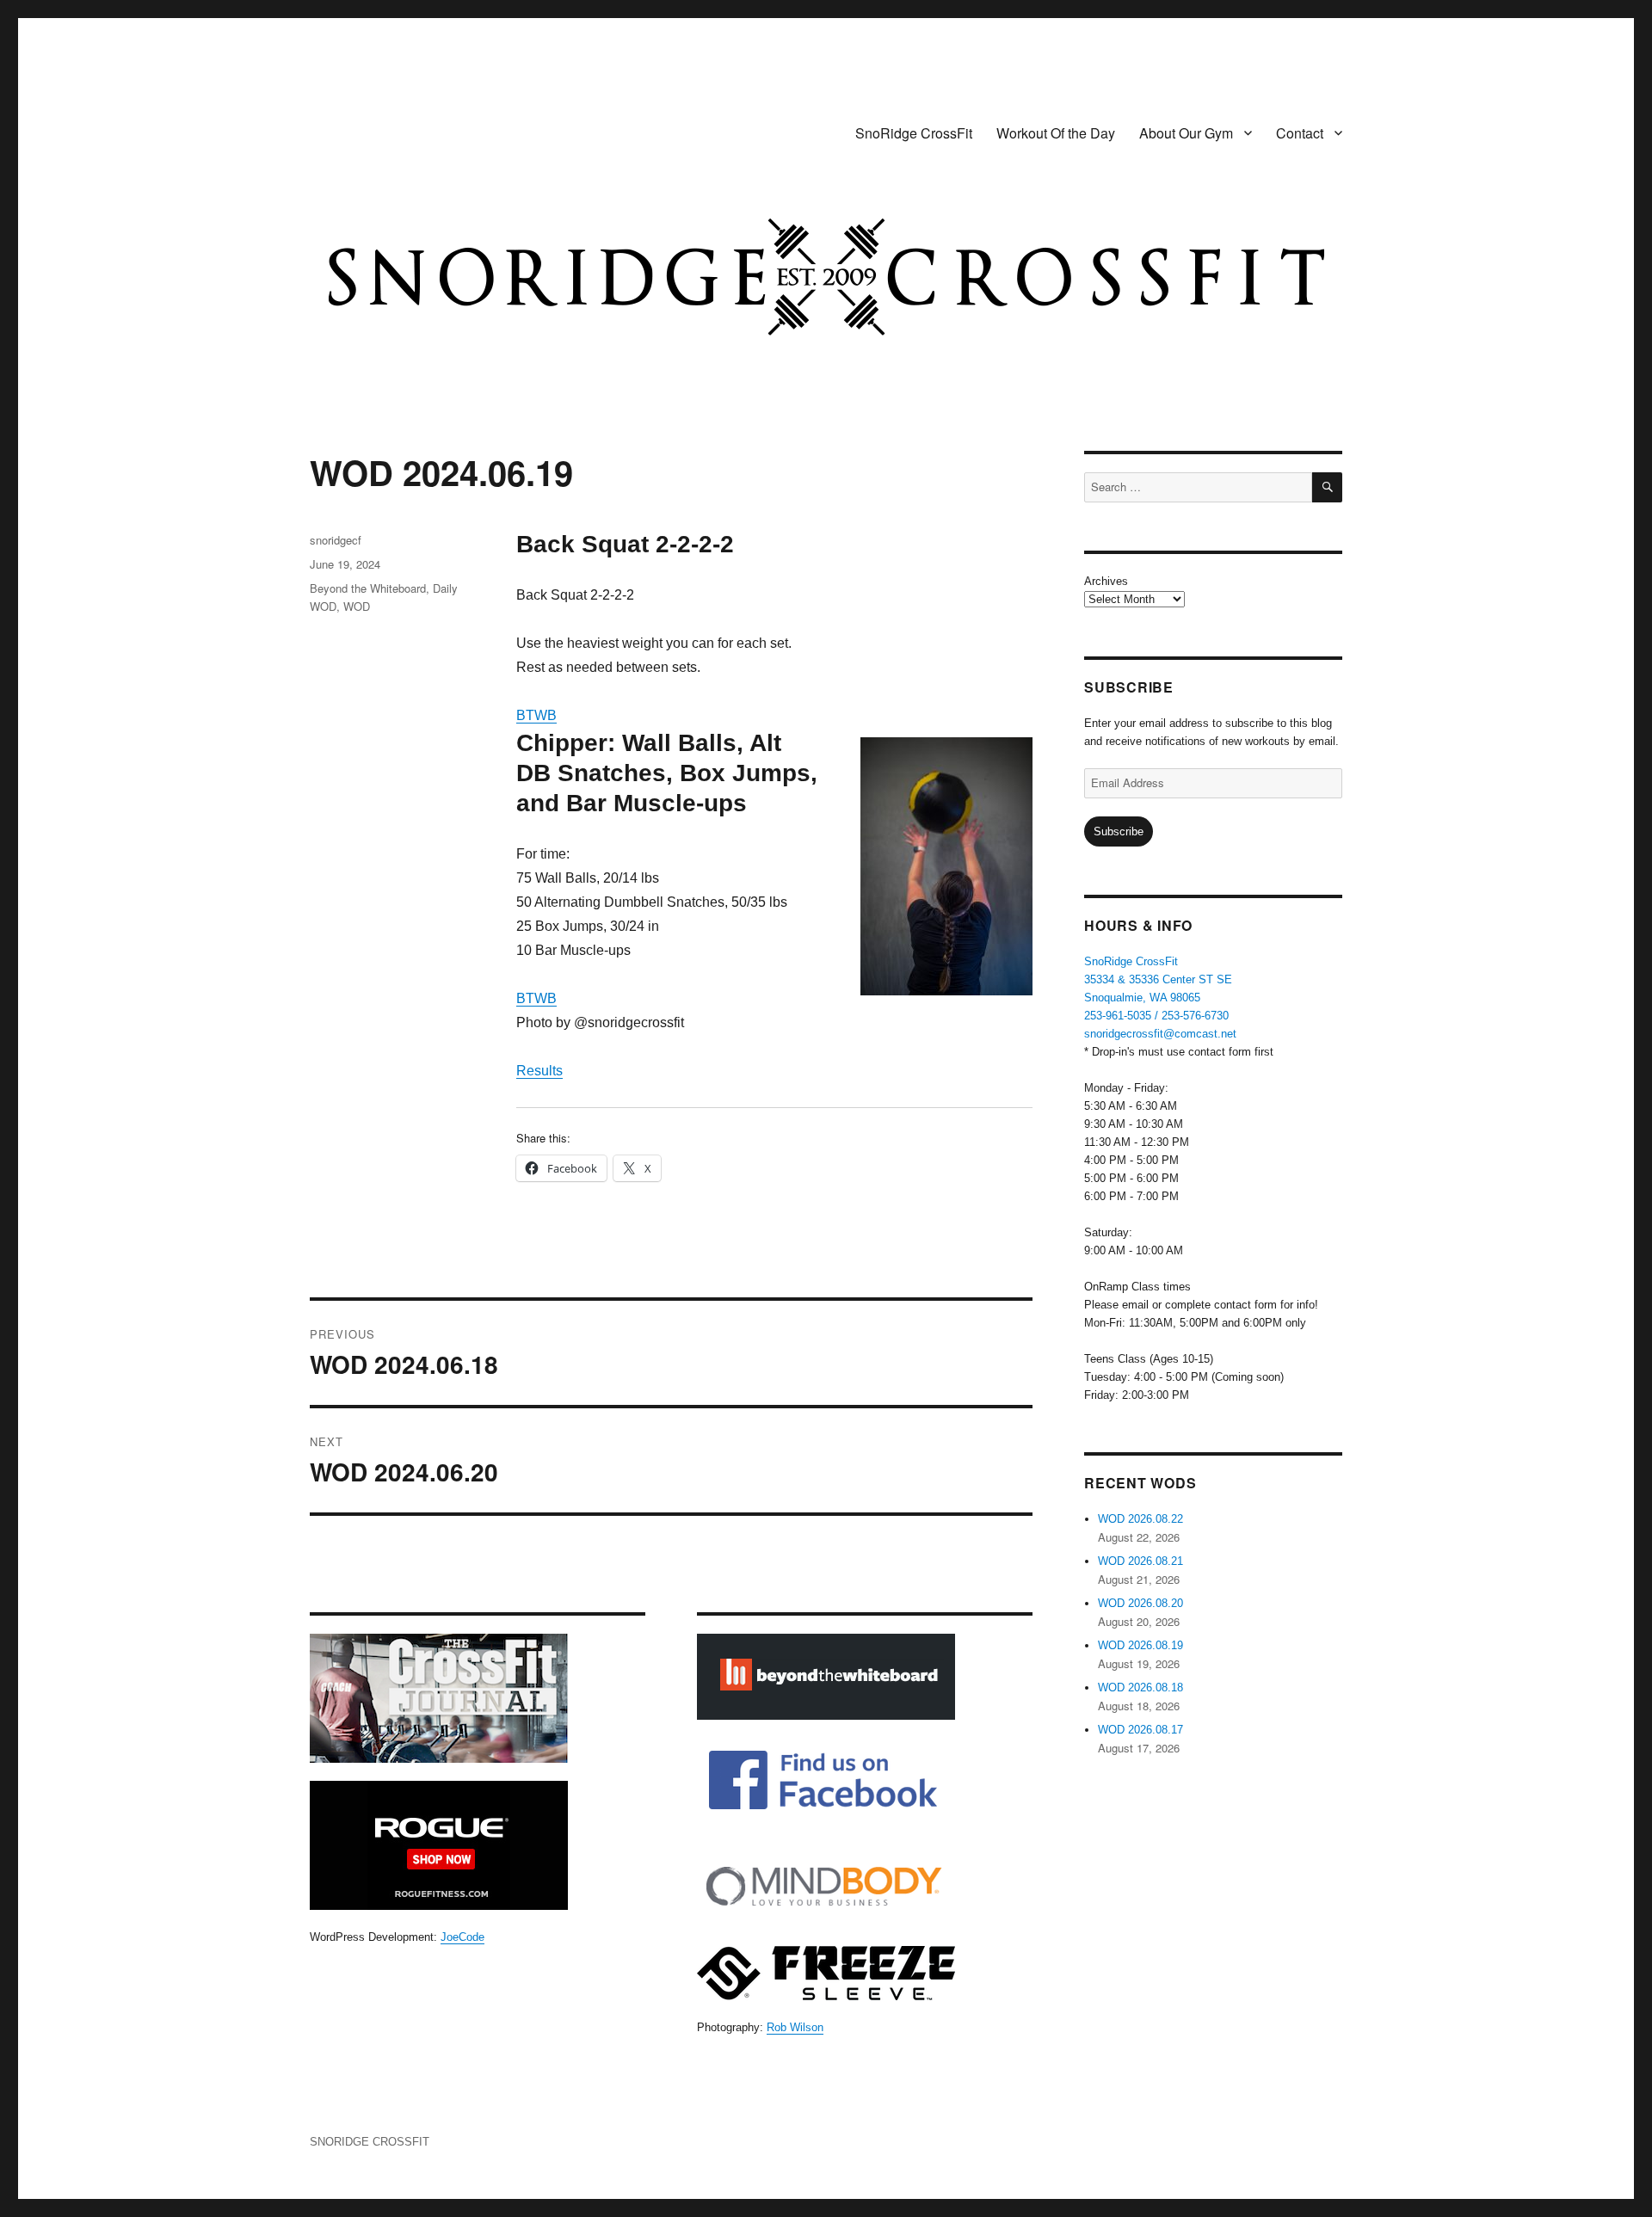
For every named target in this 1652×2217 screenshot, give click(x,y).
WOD (357, 606)
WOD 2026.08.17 (1140, 1730)
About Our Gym (1186, 133)
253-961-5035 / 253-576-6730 (1156, 1016)
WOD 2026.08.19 (1140, 1645)
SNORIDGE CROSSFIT (370, 2142)
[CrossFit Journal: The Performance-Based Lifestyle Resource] (478, 1698)
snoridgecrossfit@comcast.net (1160, 1034)
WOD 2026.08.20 (1140, 1603)
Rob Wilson (795, 2027)
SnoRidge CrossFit (914, 133)
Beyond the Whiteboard (368, 588)
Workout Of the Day (1056, 133)
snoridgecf (336, 540)
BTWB (536, 715)
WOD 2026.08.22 (1140, 1519)
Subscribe (1119, 831)
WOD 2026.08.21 (1140, 1561)
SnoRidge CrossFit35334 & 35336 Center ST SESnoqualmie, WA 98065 (1158, 979)
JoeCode (462, 1937)
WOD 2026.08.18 (1140, 1687)
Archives (1106, 581)
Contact (1300, 133)
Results (539, 1071)
